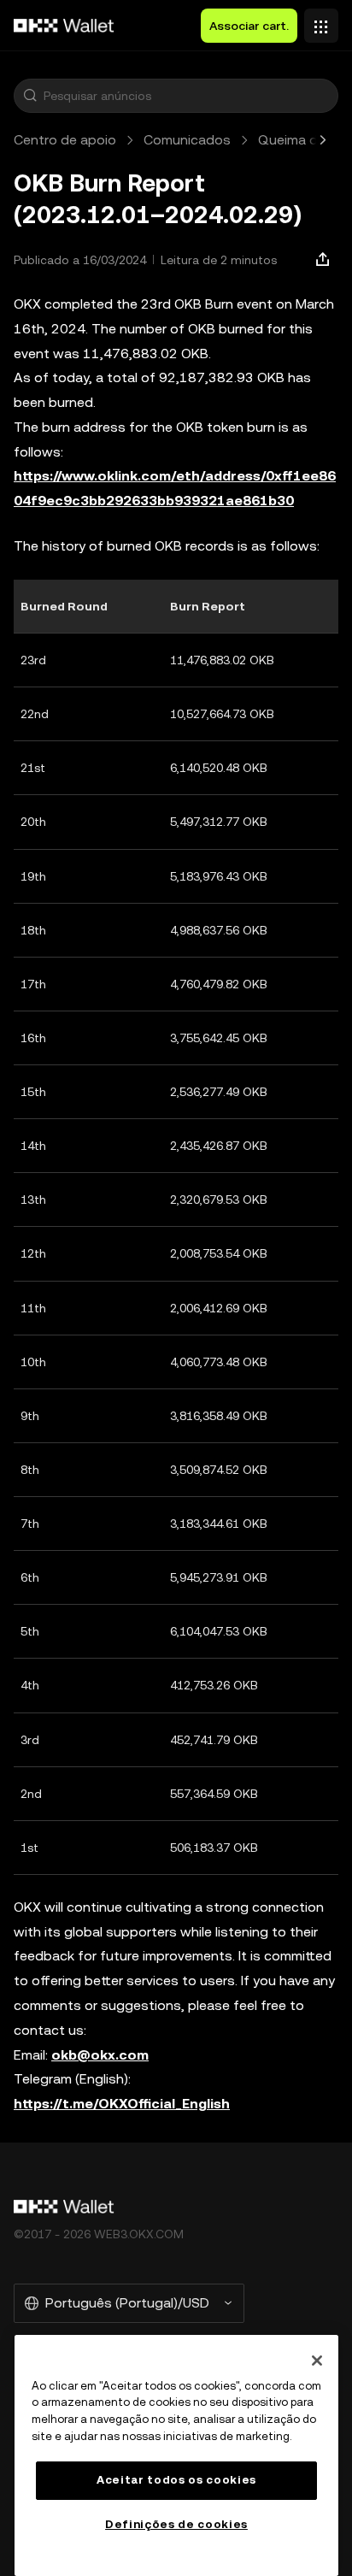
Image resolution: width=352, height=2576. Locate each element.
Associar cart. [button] (249, 26)
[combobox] (187, 96)
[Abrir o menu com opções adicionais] (321, 21)
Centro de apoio (65, 140)
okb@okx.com (100, 2055)
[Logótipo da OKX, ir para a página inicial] (64, 26)
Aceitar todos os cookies (176, 2480)
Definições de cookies (176, 2524)
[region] (176, 2455)
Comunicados (187, 140)
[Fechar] (317, 2361)
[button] (30, 96)
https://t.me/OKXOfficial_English (122, 2104)
